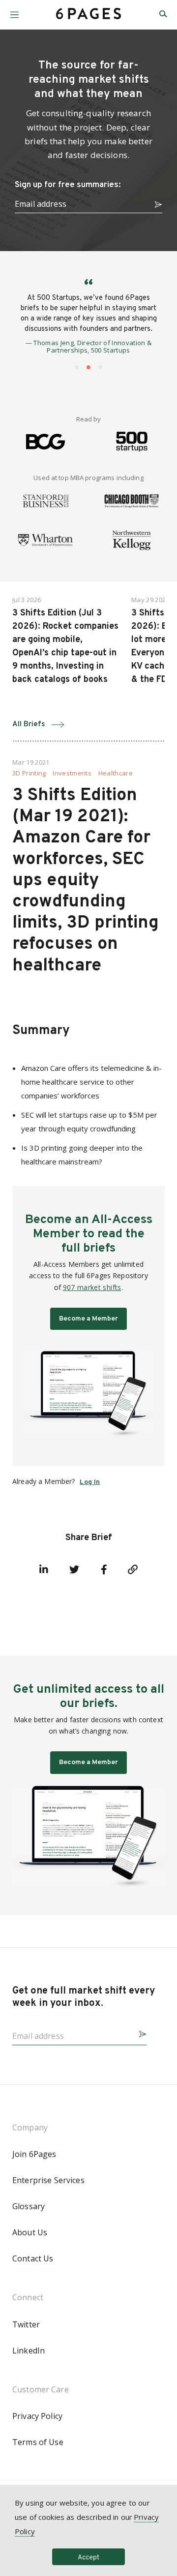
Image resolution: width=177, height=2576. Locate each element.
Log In (90, 1482)
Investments (72, 773)
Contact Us (33, 2258)
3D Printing (29, 773)
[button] (15, 11)
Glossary (29, 2206)
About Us (30, 2232)
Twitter (26, 2324)
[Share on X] (74, 1570)
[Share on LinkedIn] (44, 1570)
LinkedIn (29, 2351)
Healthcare (116, 773)
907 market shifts (92, 1287)
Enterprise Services (48, 2180)
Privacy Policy (37, 2416)
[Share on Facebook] (104, 1570)
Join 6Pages (34, 2154)
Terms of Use (38, 2442)
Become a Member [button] (88, 1319)
